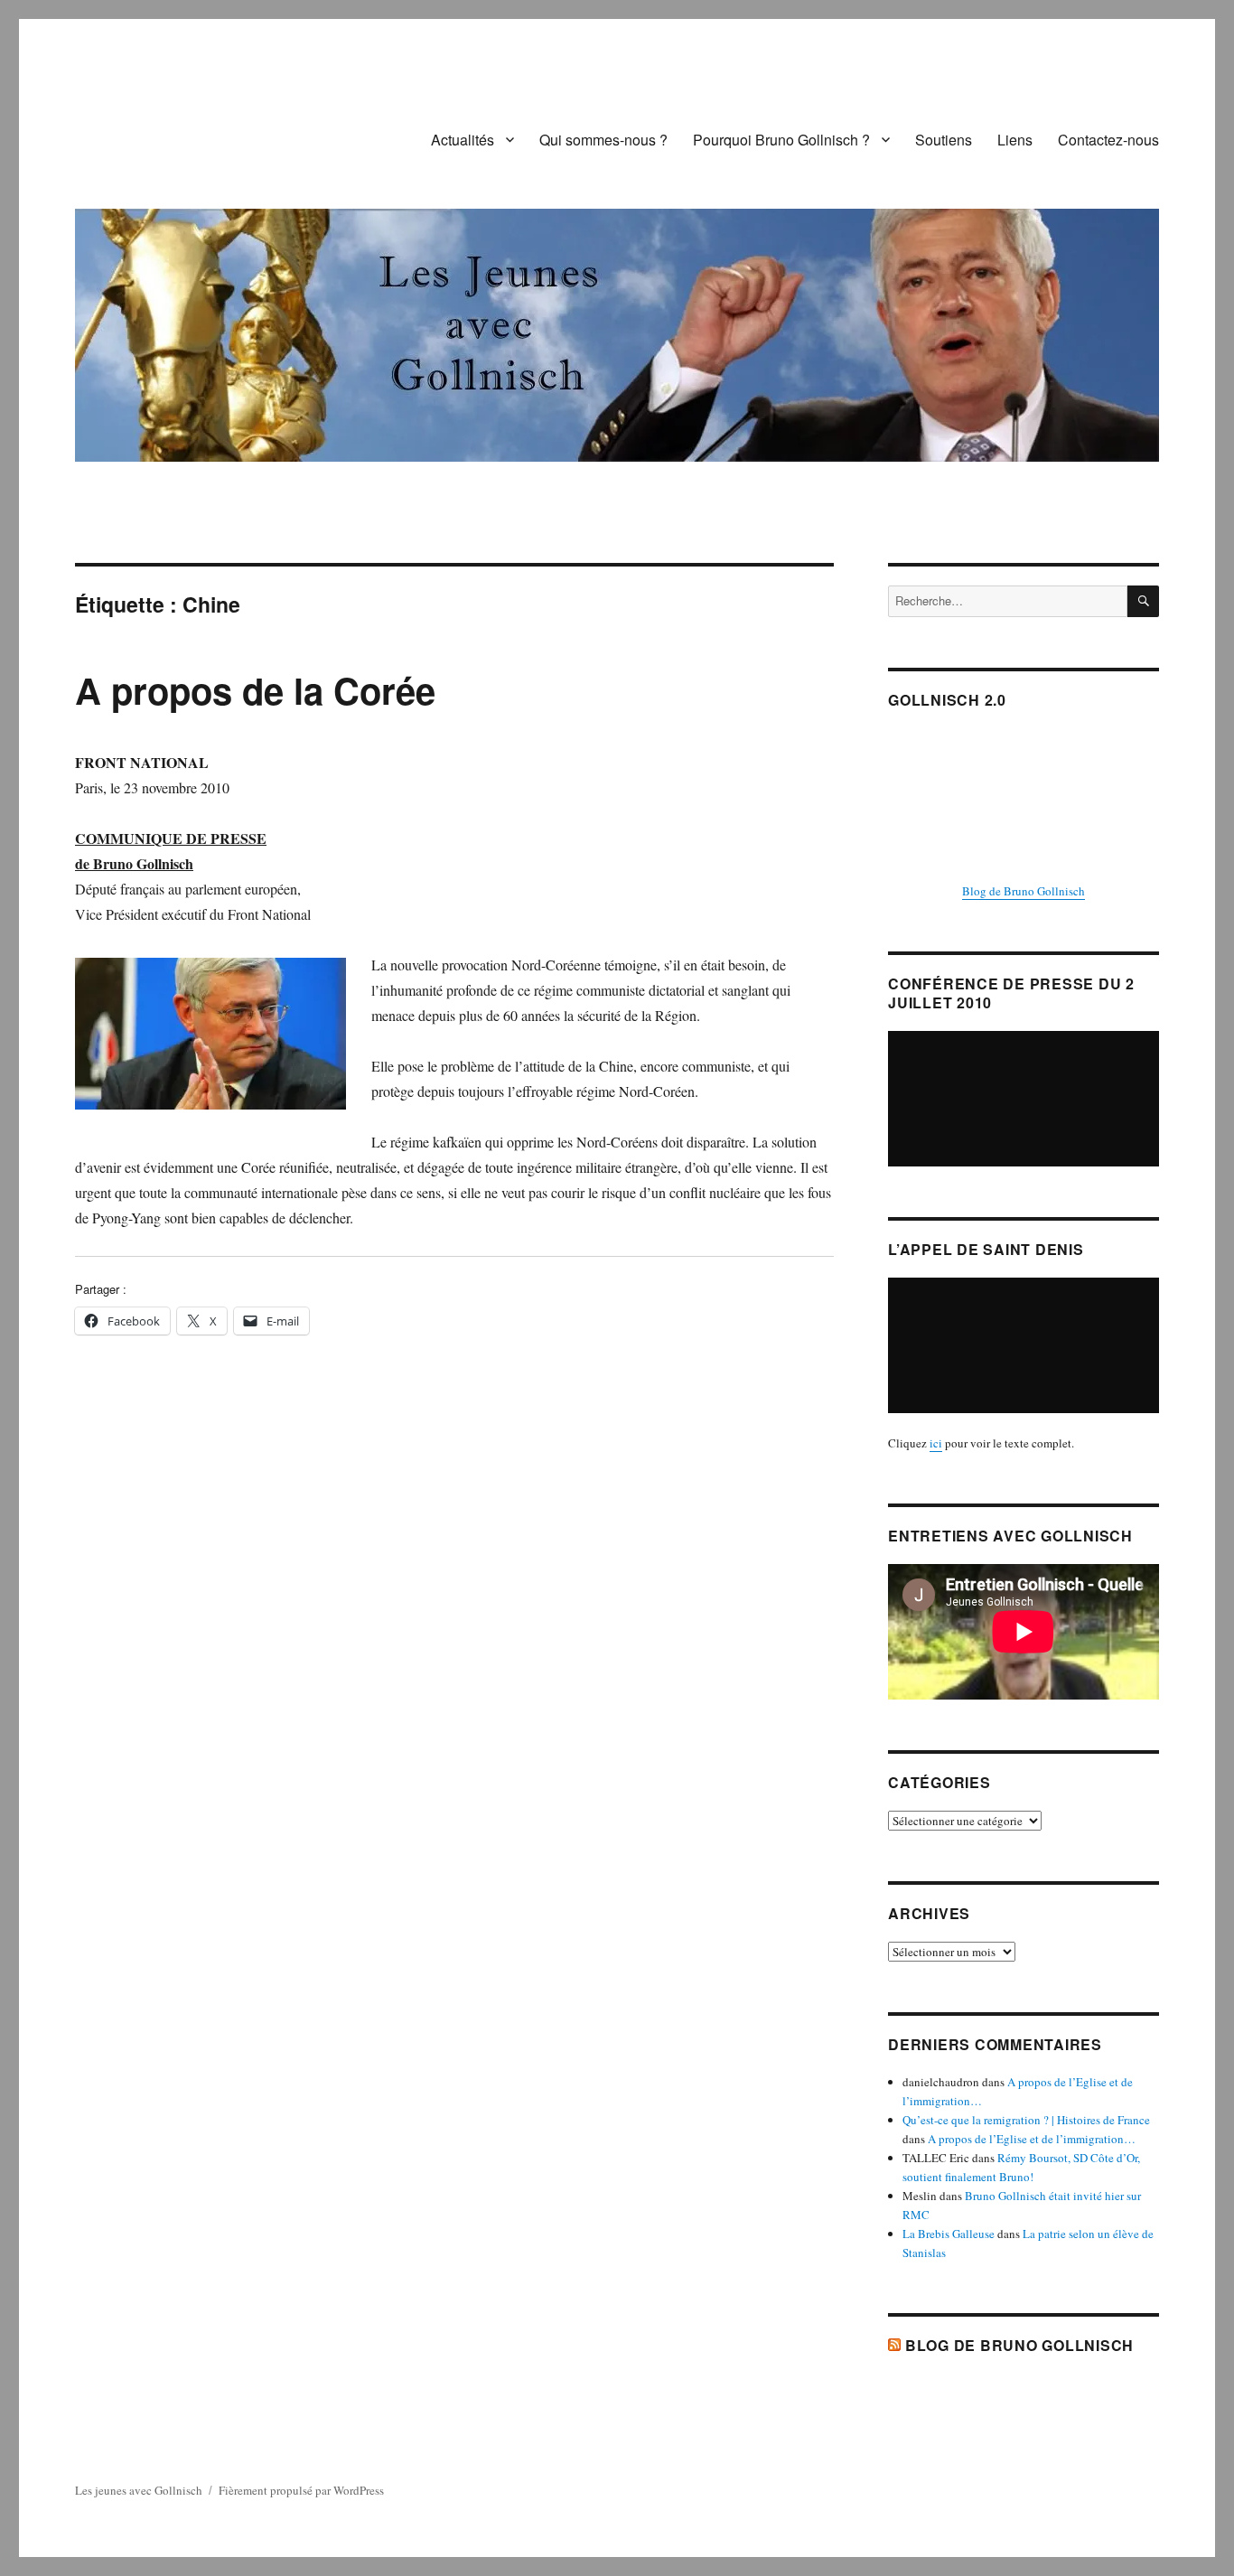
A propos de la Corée (255, 690)
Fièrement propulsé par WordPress (301, 2490)
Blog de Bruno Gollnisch (1024, 891)
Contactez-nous (1108, 140)
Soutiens (944, 140)
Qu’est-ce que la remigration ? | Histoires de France (1026, 2120)
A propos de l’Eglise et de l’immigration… (1032, 2139)
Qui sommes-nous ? (603, 140)
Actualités (463, 140)
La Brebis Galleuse (949, 2234)
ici (936, 1443)
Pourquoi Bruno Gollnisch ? (781, 140)
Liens (1015, 140)
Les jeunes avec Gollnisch (139, 2490)
